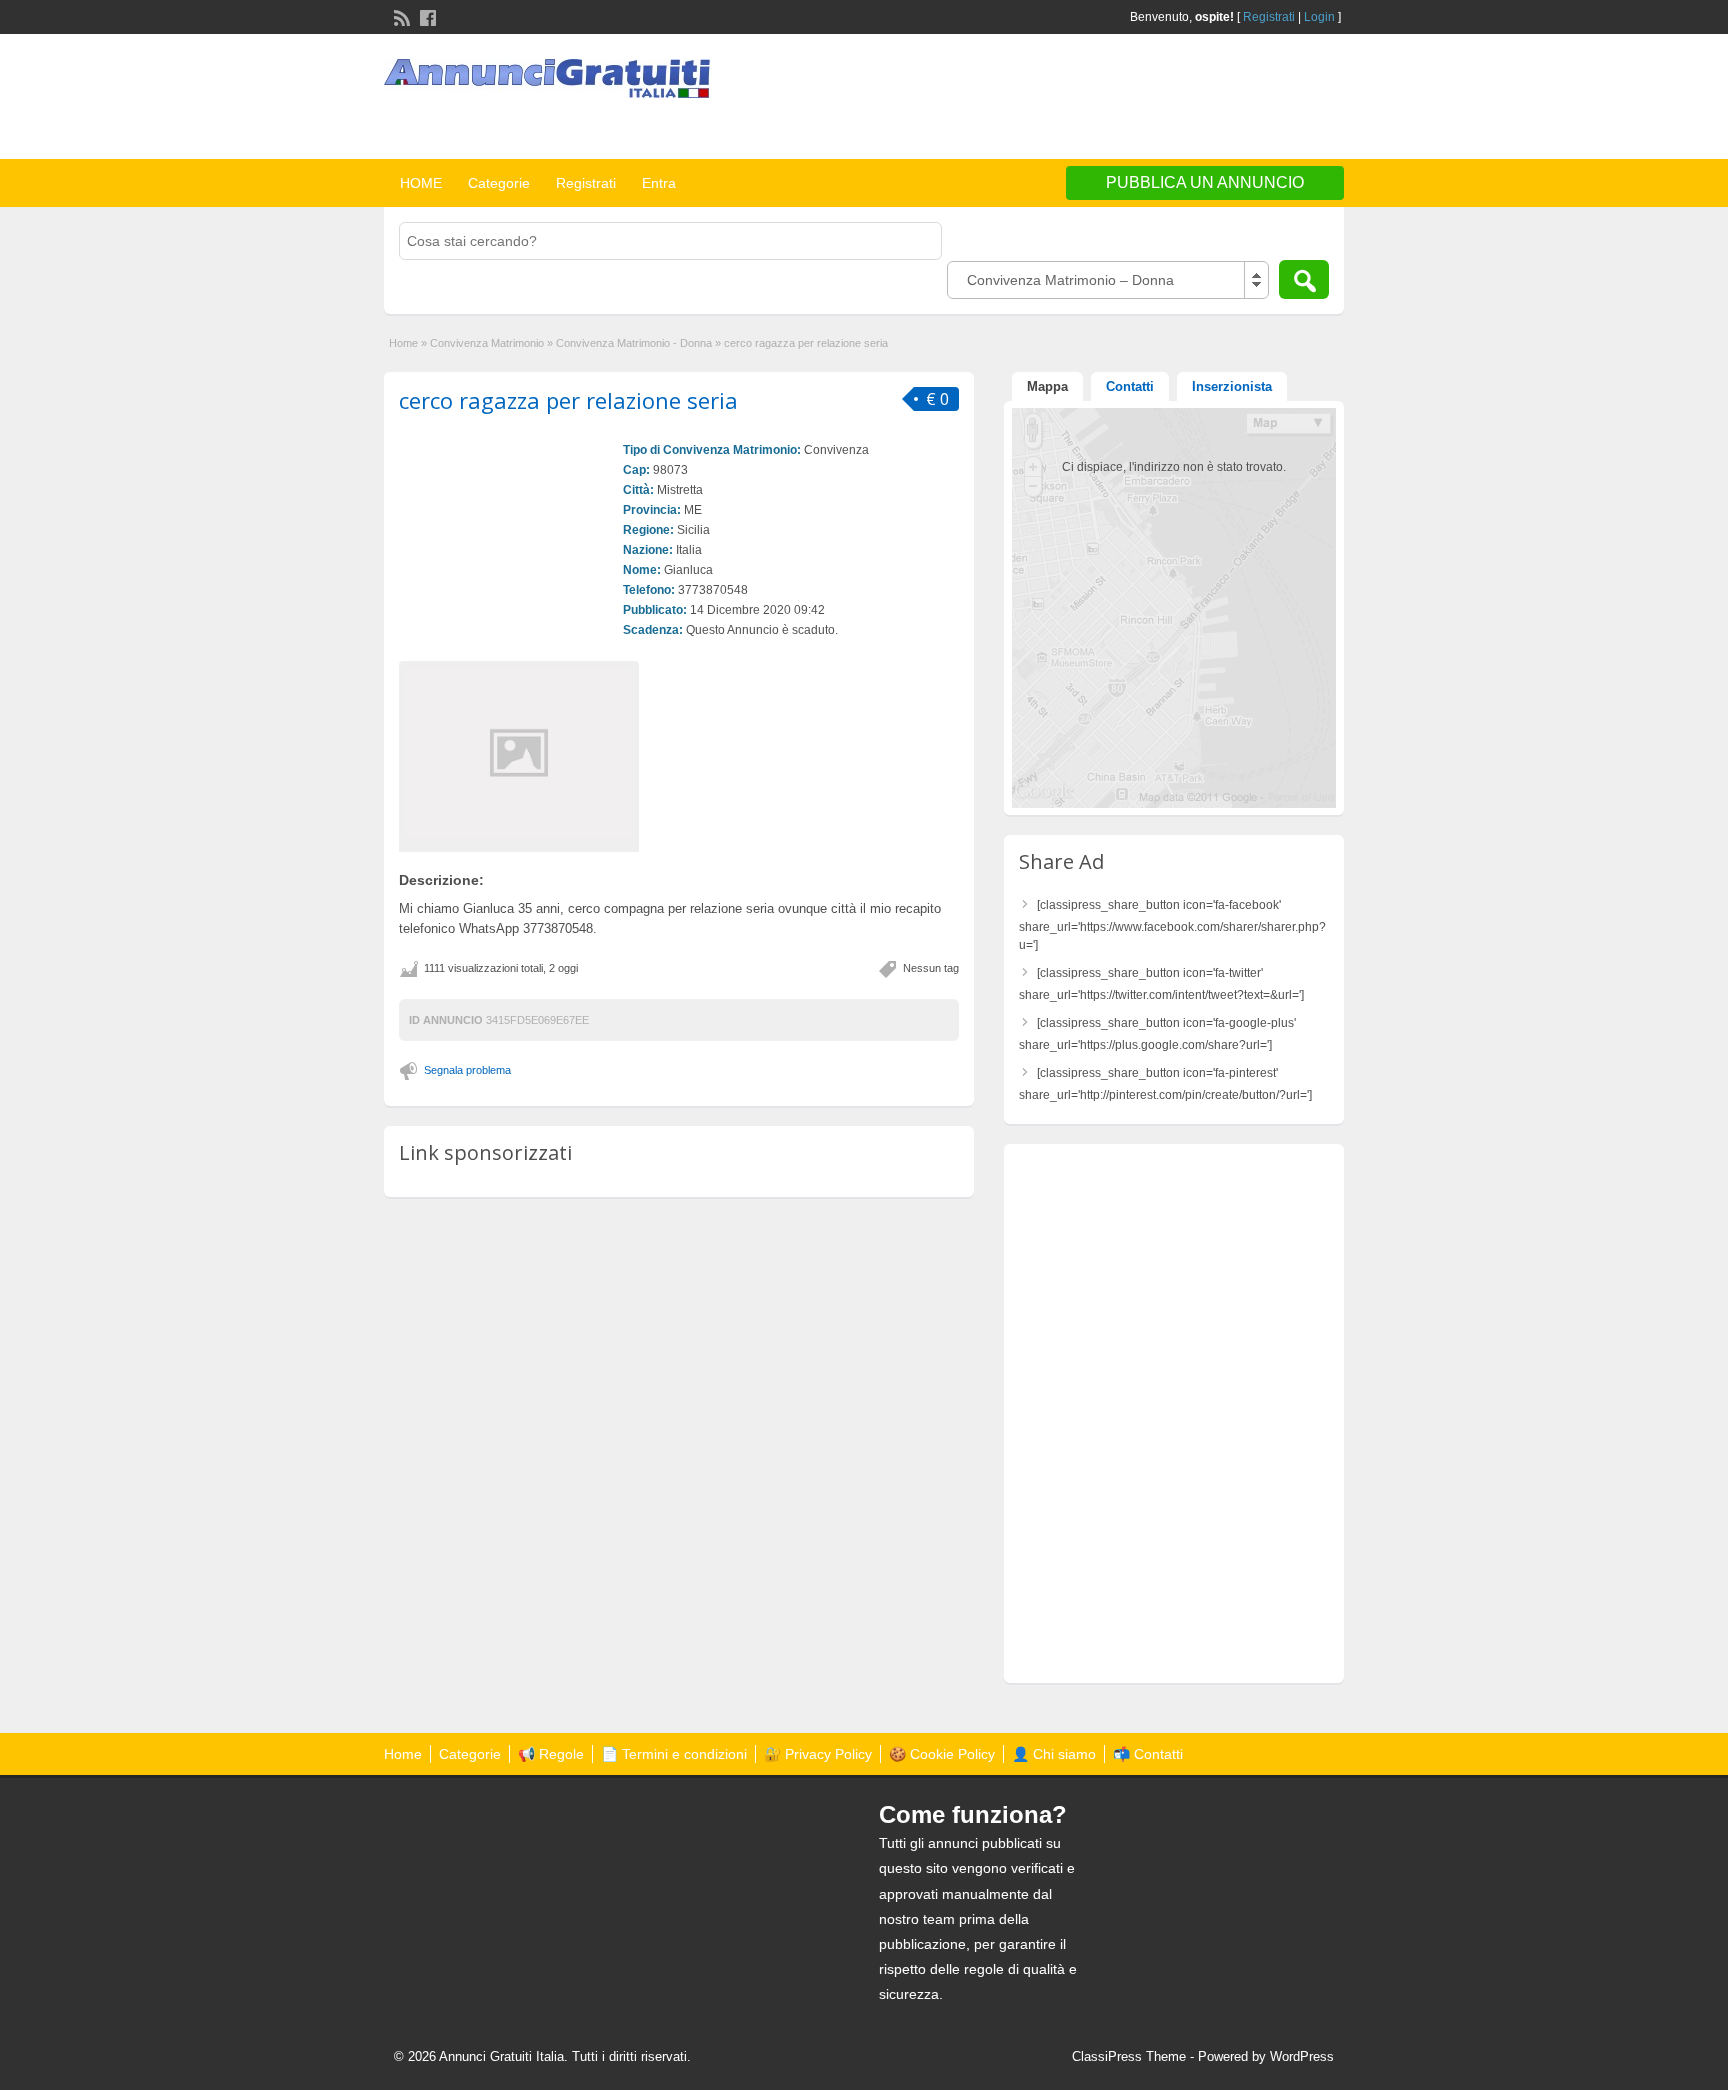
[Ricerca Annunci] (1304, 279)
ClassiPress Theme (1129, 2056)
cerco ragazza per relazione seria (568, 400)
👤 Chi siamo (1054, 1754)
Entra (659, 183)
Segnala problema (467, 1070)
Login (1319, 17)
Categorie (499, 183)
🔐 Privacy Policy (818, 1754)
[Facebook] (426, 16)
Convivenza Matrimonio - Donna (634, 343)
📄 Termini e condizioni (674, 1754)
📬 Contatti (1148, 1754)
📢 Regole (551, 1754)
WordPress (1302, 2056)
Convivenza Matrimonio (487, 343)
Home (403, 343)
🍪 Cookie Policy (942, 1754)
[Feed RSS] (400, 16)
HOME (421, 183)
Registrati (1269, 17)
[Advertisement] (1110, 99)
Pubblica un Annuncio (1205, 182)
